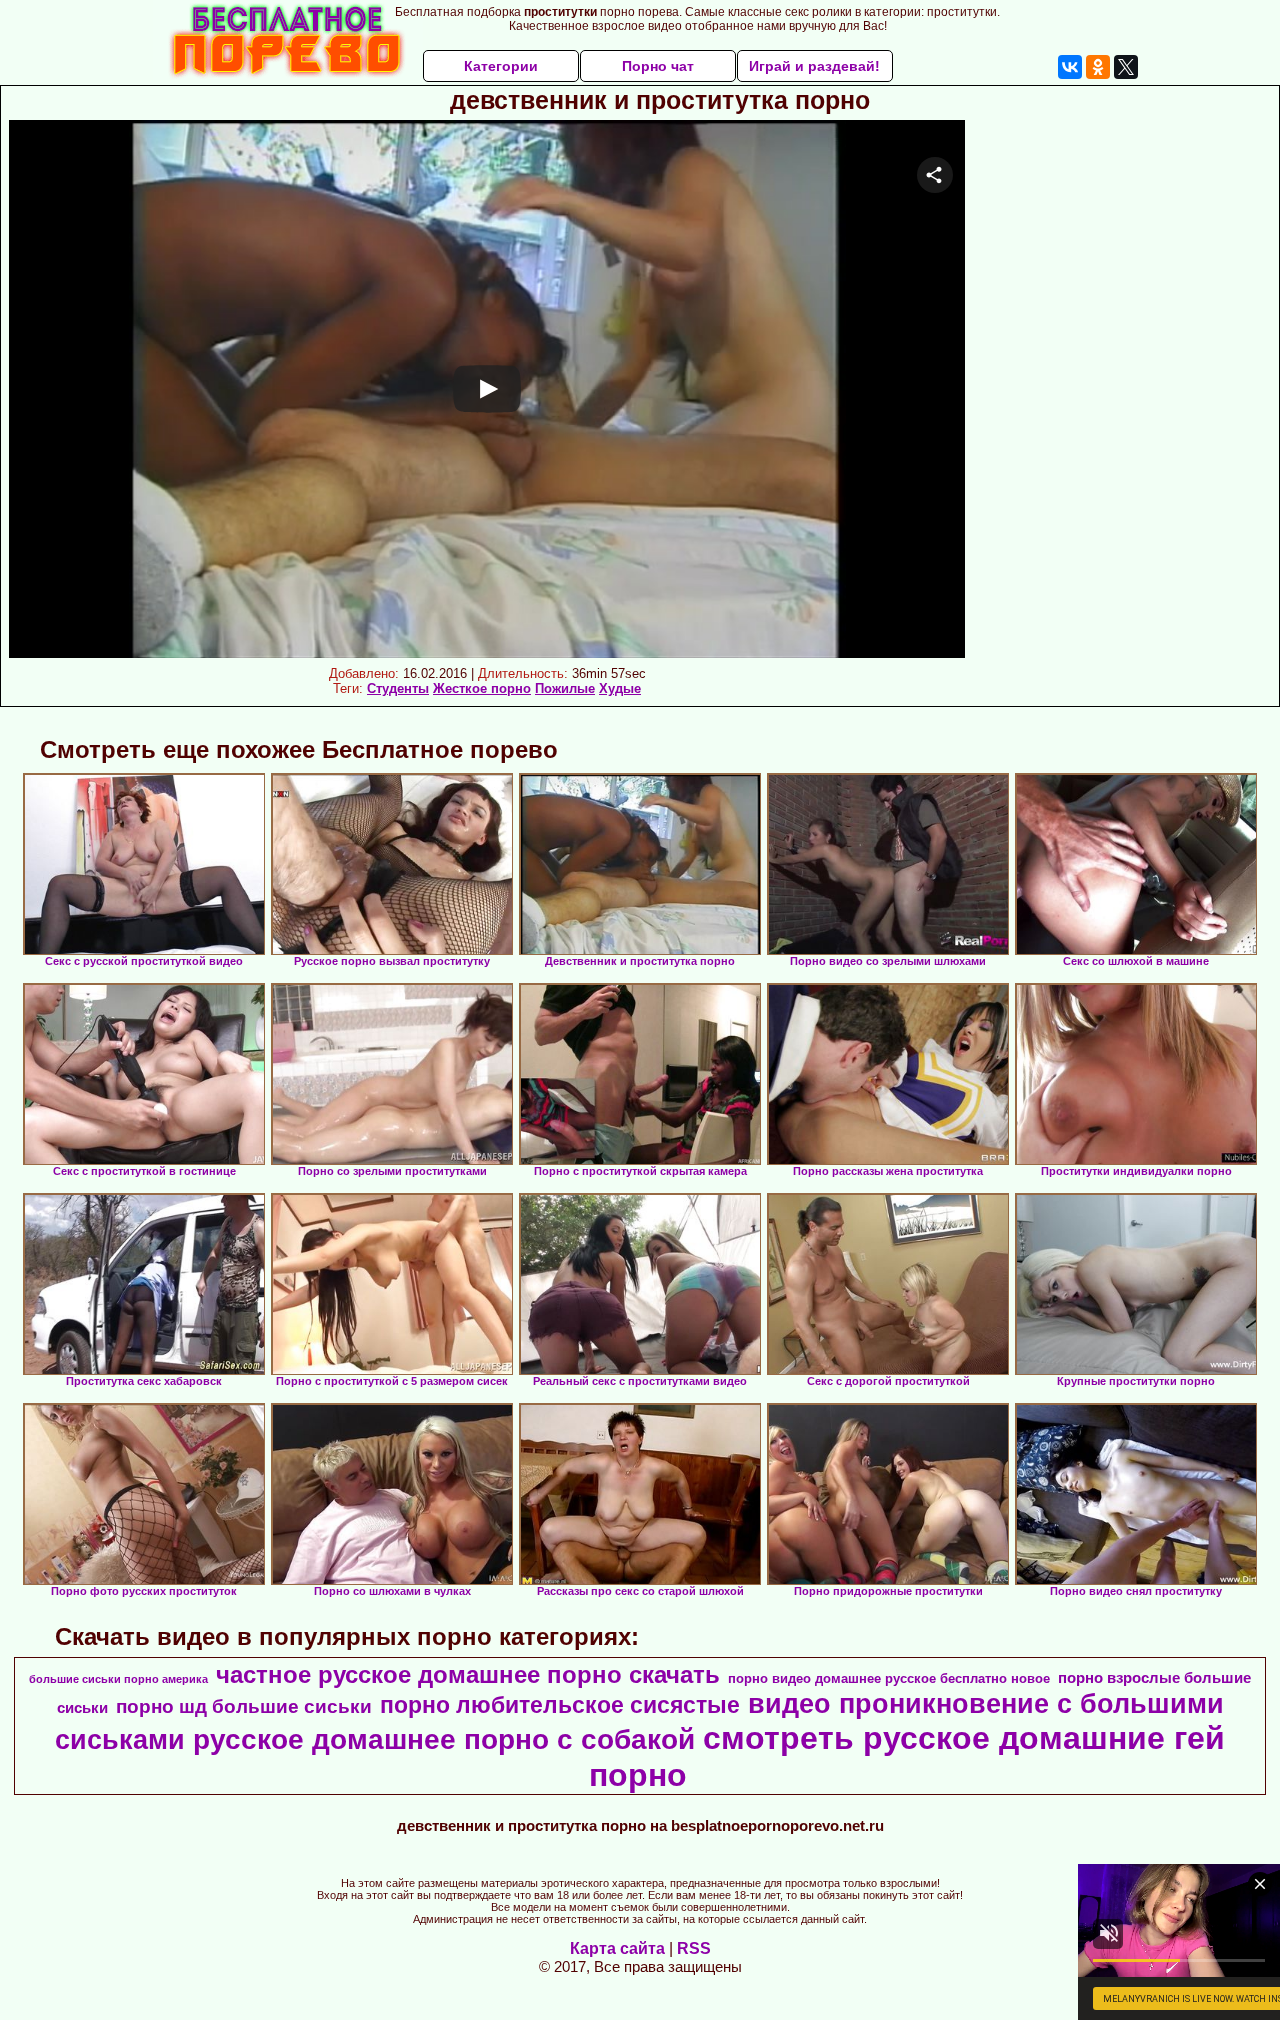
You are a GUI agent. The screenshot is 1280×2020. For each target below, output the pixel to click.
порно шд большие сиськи (244, 1706)
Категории (501, 66)
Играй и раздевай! (814, 66)
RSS (694, 1948)
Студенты (398, 688)
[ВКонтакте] (1070, 67)
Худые (620, 688)
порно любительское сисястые (560, 1705)
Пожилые (565, 688)
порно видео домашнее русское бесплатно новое (889, 1678)
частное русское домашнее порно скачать (468, 1674)
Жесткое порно (482, 688)
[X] (1126, 67)
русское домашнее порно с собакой (444, 1739)
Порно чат (658, 66)
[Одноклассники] (1098, 67)
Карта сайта (617, 1948)
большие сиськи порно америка (118, 1679)
